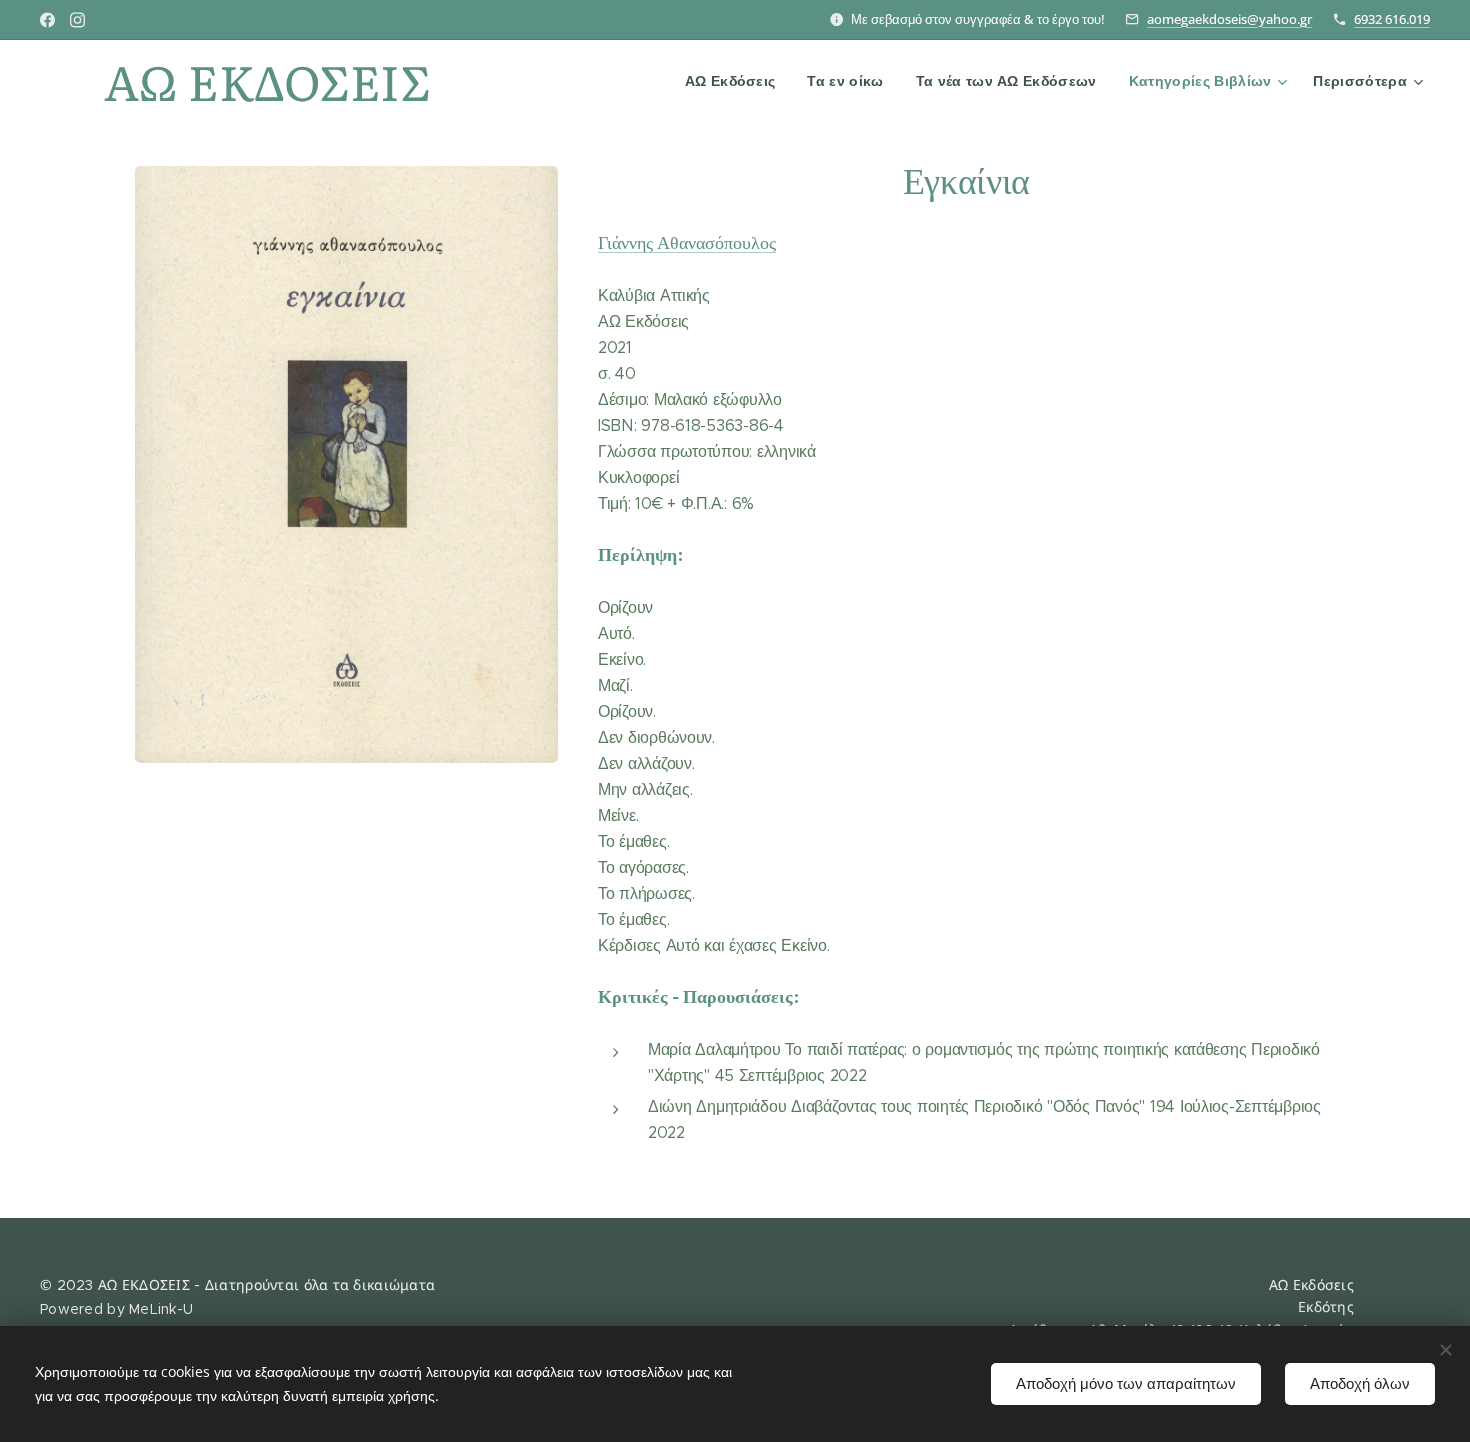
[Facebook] (47, 20)
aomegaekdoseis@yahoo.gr (1229, 19)
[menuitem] (736, 81)
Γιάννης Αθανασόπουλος (687, 242)
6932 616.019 (1392, 19)
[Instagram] (77, 20)
